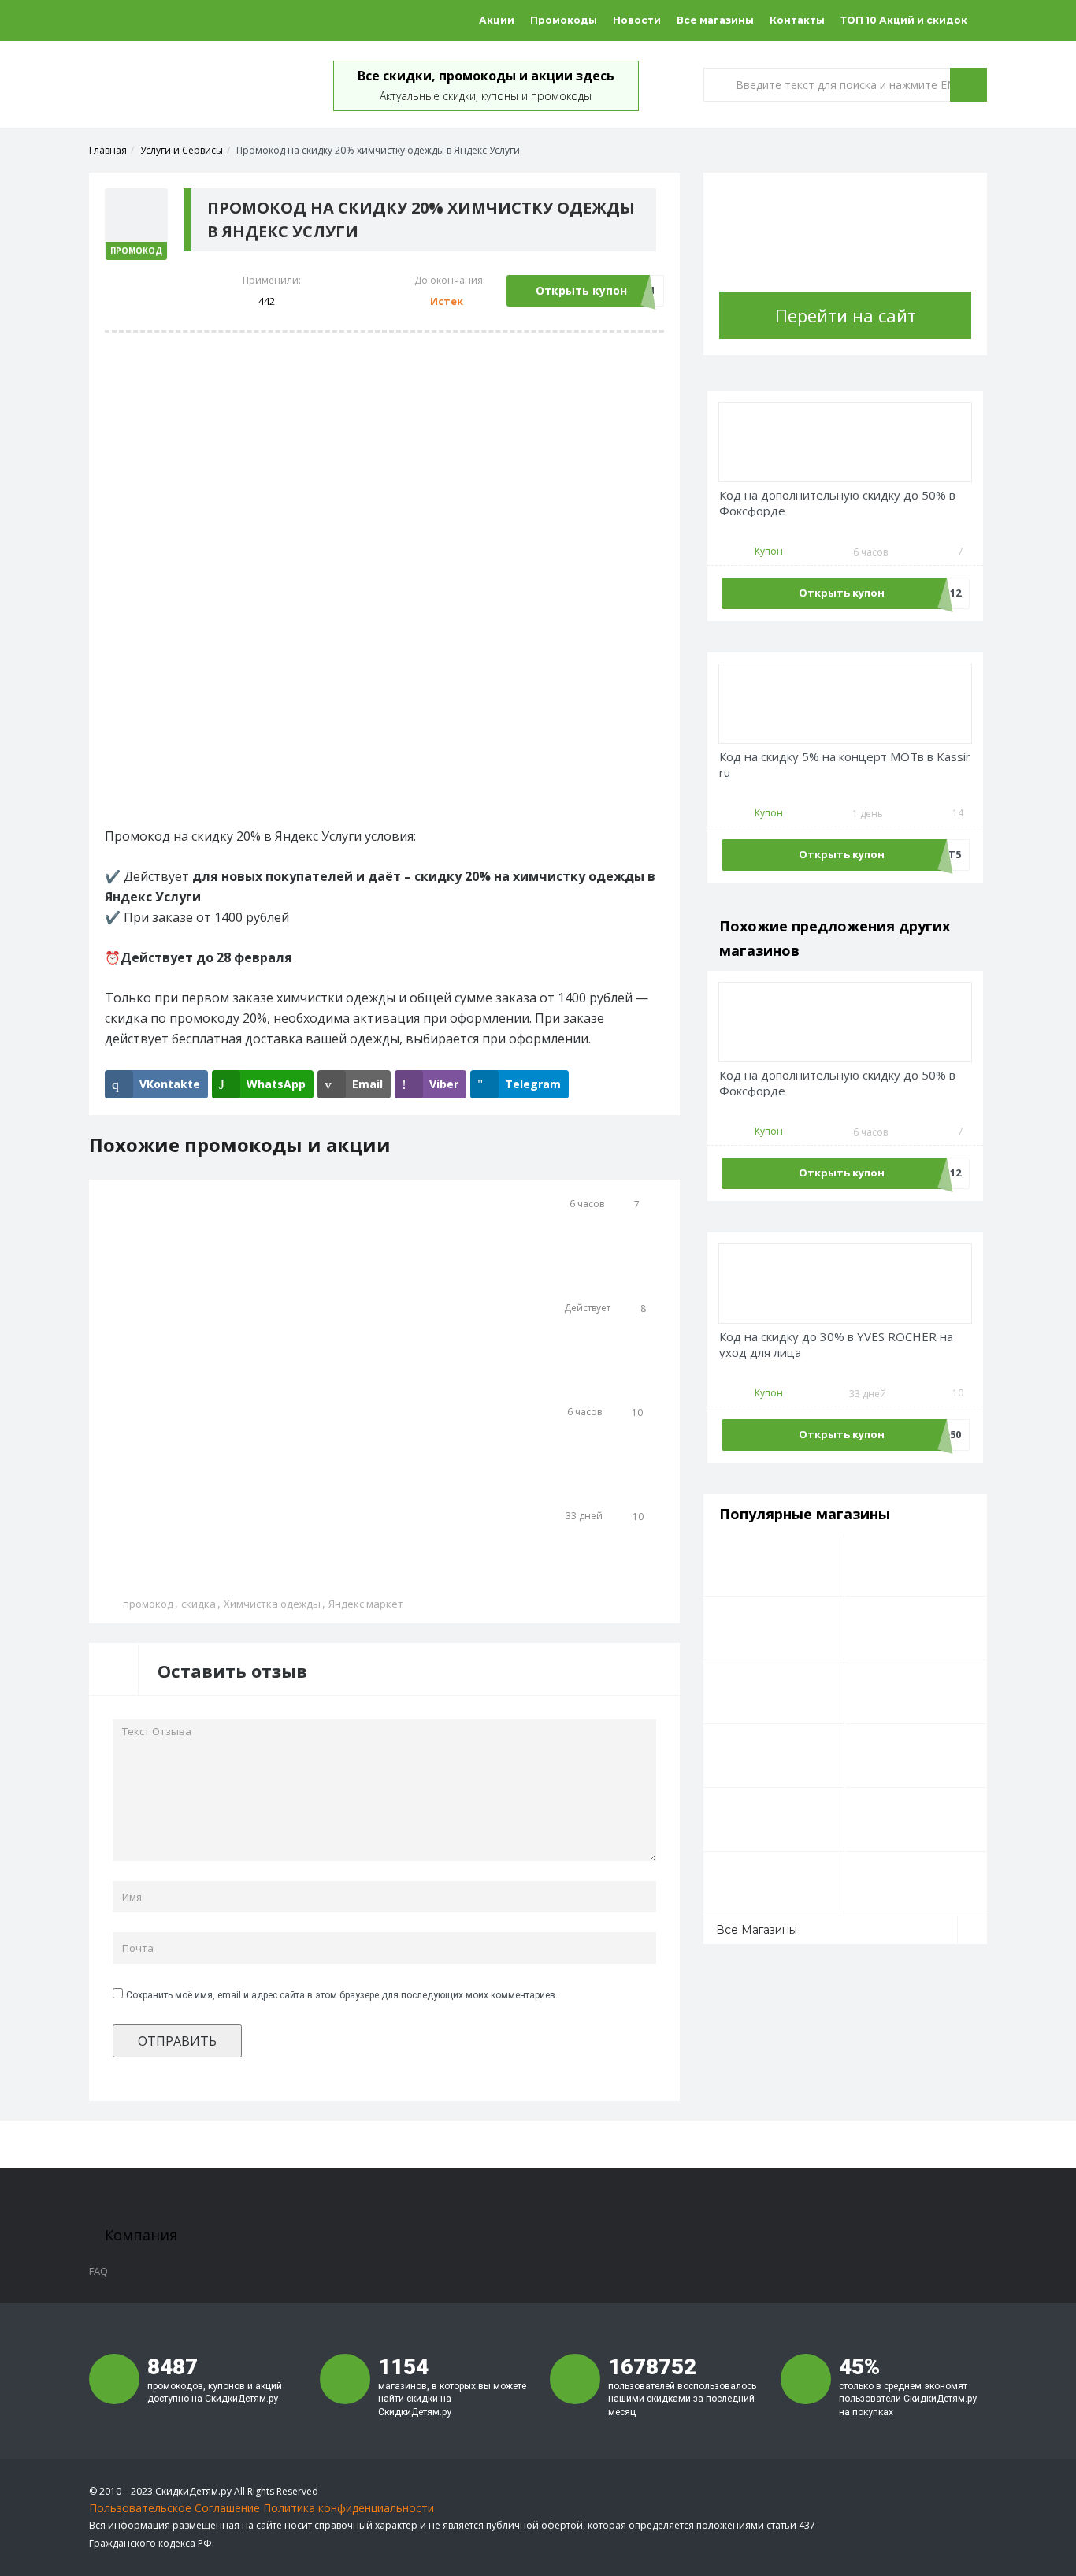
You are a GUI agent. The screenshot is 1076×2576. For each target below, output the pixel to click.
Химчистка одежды (272, 1604)
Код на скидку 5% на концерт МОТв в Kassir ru (845, 765)
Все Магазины (757, 1930)
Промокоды (564, 20)
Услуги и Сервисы (182, 150)
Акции (497, 20)
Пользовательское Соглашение (174, 2508)
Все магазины (715, 20)
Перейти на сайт (846, 315)
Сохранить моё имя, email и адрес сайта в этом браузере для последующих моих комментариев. (342, 1995)
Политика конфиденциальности (349, 2508)
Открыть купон (581, 290)
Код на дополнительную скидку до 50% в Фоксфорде (837, 503)
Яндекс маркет (366, 1604)
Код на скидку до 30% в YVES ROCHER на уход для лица (836, 1345)
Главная (108, 150)
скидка (199, 1604)
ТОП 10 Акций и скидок (904, 20)
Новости (637, 20)
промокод (148, 1604)
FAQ (98, 2271)
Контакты (797, 20)
